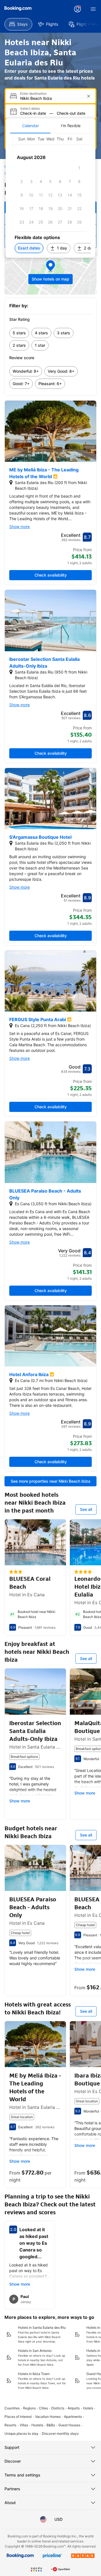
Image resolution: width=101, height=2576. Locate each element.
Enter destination (33, 94)
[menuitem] (18, 24)
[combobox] (51, 98)
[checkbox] (79, 168)
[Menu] (93, 9)
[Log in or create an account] (77, 9)
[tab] (30, 126)
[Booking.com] (18, 8)
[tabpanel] (50, 196)
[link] (19, 333)
